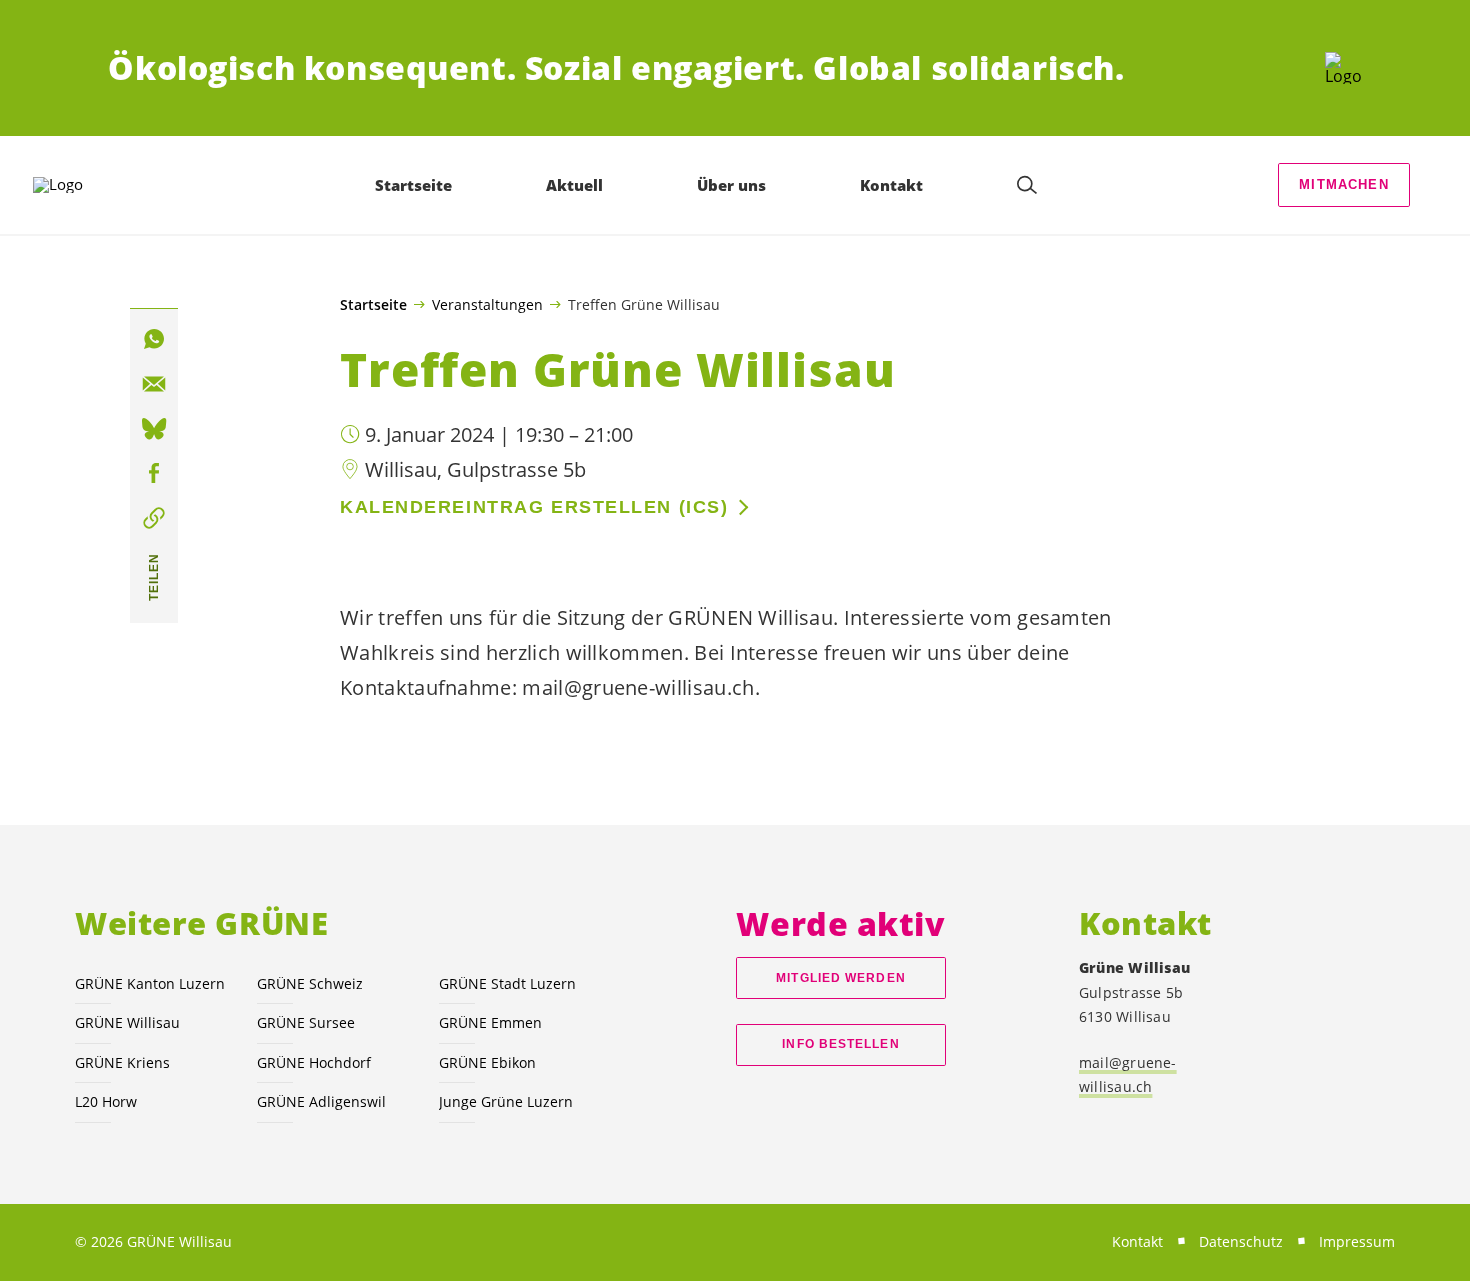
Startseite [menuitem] (413, 185)
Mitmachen (1344, 184)
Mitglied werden (840, 978)
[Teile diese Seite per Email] (154, 384)
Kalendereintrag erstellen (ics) (534, 507)
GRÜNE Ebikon (487, 1062)
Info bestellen (840, 1044)
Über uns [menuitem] (731, 185)
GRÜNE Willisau (127, 1022)
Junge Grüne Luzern (506, 1101)
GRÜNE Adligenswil (321, 1101)
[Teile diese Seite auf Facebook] (154, 474)
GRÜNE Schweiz (310, 983)
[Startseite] (1343, 68)
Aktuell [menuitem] (574, 185)
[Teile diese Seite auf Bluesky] (154, 429)
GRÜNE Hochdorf (314, 1062)
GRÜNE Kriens (122, 1062)
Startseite (373, 305)
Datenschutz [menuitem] (1241, 1241)
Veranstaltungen (487, 304)
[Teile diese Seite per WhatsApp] (154, 339)
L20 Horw (106, 1101)
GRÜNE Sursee (306, 1022)
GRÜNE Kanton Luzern (150, 983)
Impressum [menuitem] (1357, 1241)
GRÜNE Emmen (490, 1022)
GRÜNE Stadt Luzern (507, 983)
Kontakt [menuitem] (891, 185)
